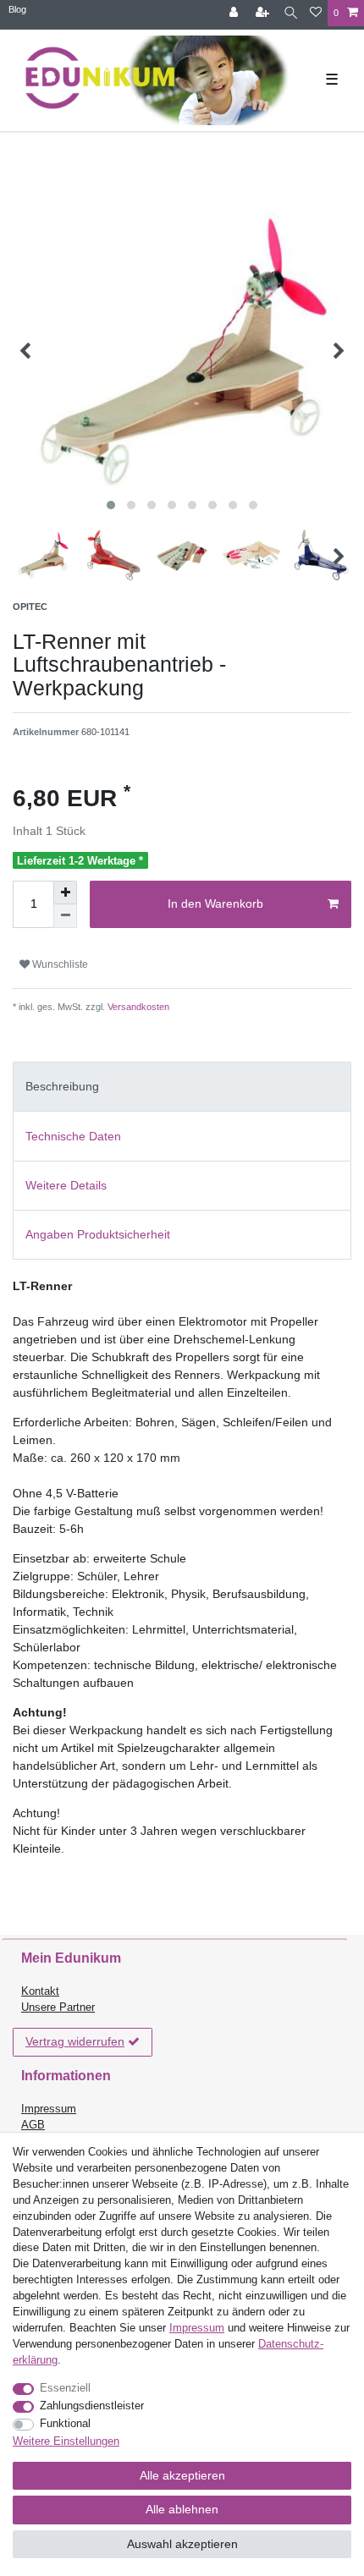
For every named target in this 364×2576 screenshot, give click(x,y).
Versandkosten (137, 1007)
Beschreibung (62, 1086)
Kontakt (40, 1991)
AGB (33, 2125)
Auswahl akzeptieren (182, 2544)
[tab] (182, 1087)
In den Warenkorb (215, 904)
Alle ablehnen (182, 2509)
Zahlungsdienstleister (92, 2406)
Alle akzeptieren (182, 2475)
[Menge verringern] (65, 916)
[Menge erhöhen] (65, 893)
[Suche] (291, 13)
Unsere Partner (58, 2008)
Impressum (49, 2109)
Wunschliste (59, 964)
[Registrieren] (264, 13)
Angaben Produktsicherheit (98, 1234)
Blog (17, 9)
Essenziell (65, 2388)
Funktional (65, 2424)
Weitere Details (66, 1185)
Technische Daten (73, 1136)
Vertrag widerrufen (75, 2041)
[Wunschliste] (316, 13)
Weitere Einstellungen (66, 2441)
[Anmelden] (235, 13)
